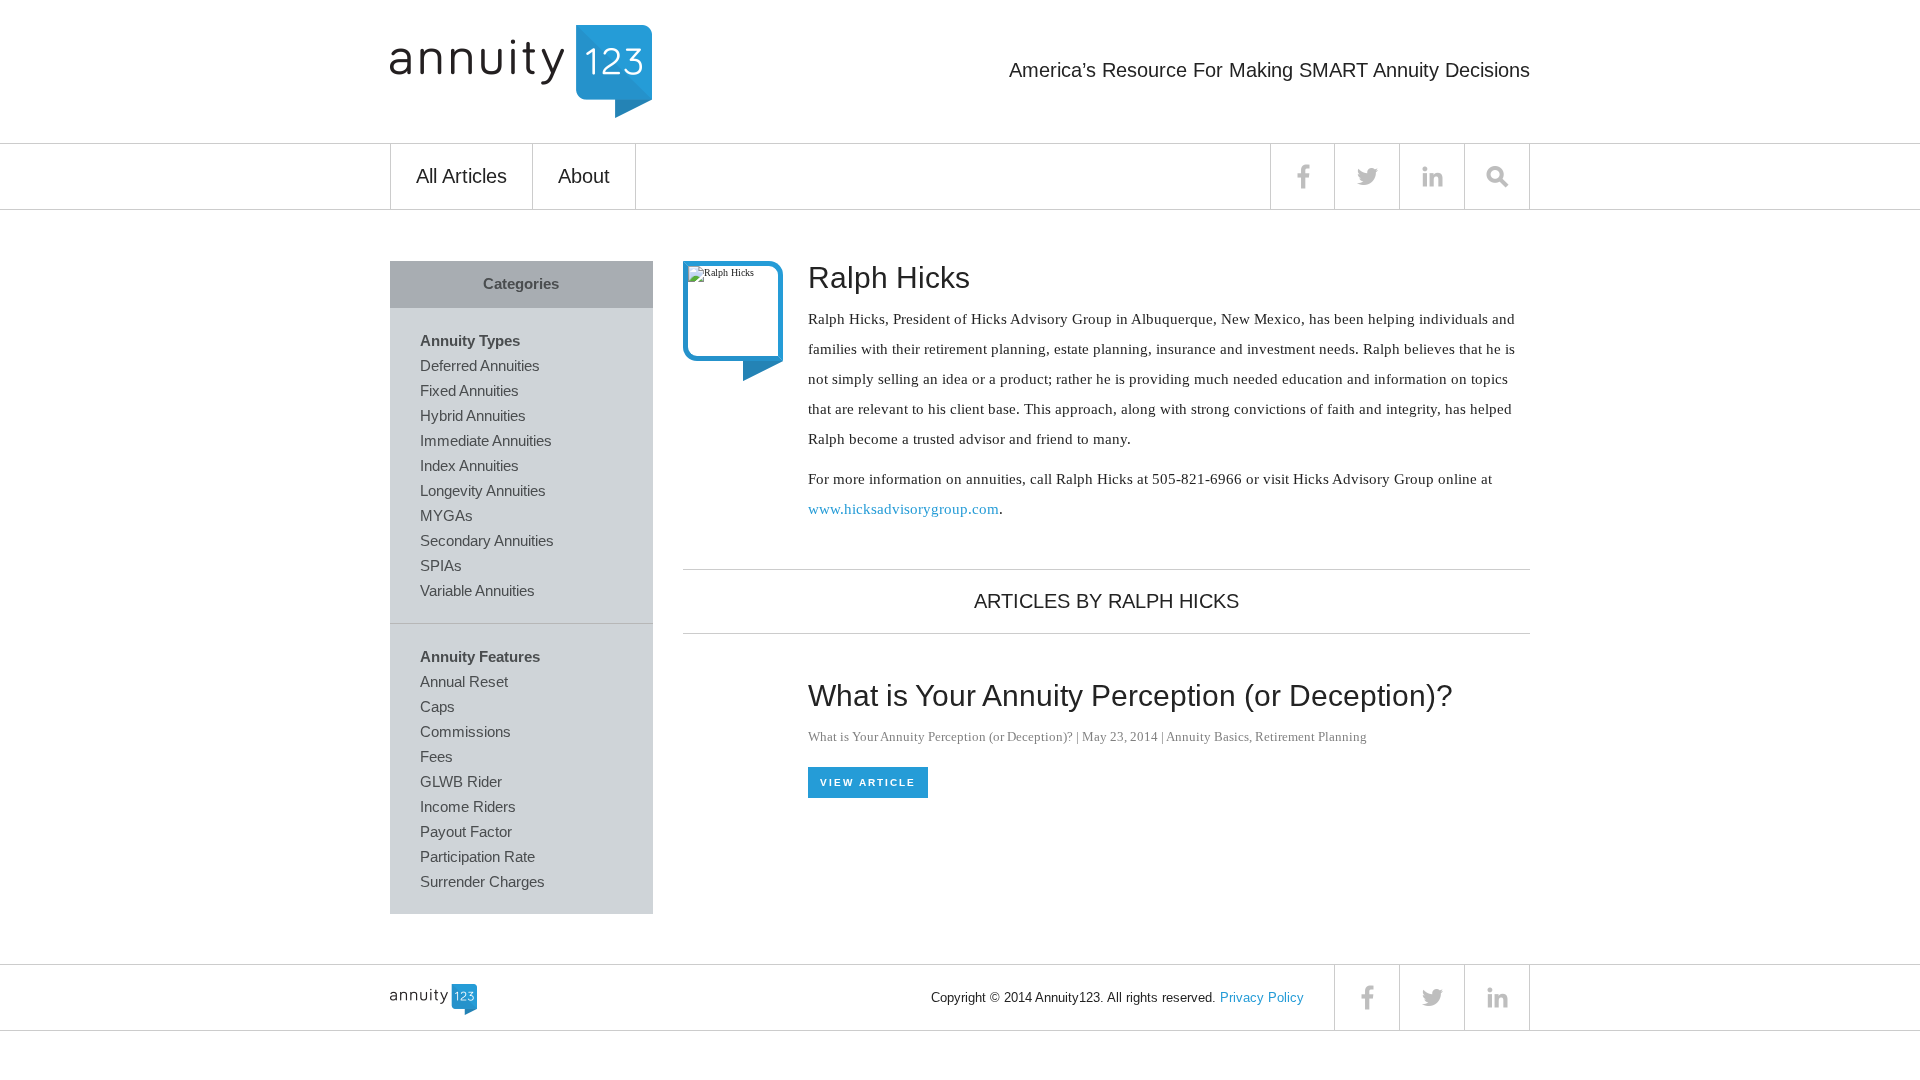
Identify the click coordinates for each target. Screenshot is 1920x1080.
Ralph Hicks (889, 277)
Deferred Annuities (480, 365)
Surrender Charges (482, 881)
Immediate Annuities (486, 440)
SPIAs (441, 565)
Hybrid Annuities (473, 415)
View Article (868, 782)
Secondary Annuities (487, 540)
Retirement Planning (1311, 736)
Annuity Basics (1207, 736)
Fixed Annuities (469, 390)
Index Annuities (469, 465)
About (584, 176)
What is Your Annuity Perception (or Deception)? (1130, 695)
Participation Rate (477, 856)
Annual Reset (464, 681)
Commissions (465, 731)
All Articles (461, 176)
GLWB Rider (461, 781)
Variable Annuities (477, 590)
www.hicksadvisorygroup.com (903, 509)
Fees (436, 756)
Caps (437, 706)
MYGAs (446, 515)
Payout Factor (466, 831)
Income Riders (468, 806)
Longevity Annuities (483, 490)
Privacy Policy (1262, 997)
